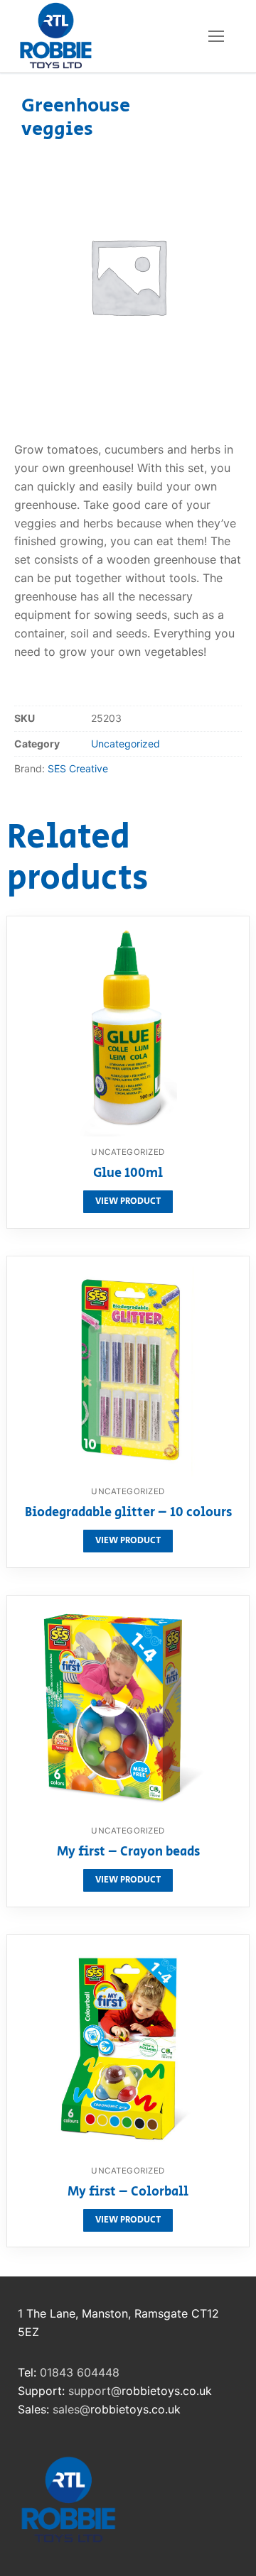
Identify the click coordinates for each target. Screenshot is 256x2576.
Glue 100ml (128, 1174)
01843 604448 (80, 2372)
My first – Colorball (128, 2193)
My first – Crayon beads (128, 1853)
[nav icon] (216, 36)
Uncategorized (126, 744)
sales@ (71, 2409)
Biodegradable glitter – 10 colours (128, 1513)
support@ (95, 2391)
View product (128, 1201)
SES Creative (78, 768)
